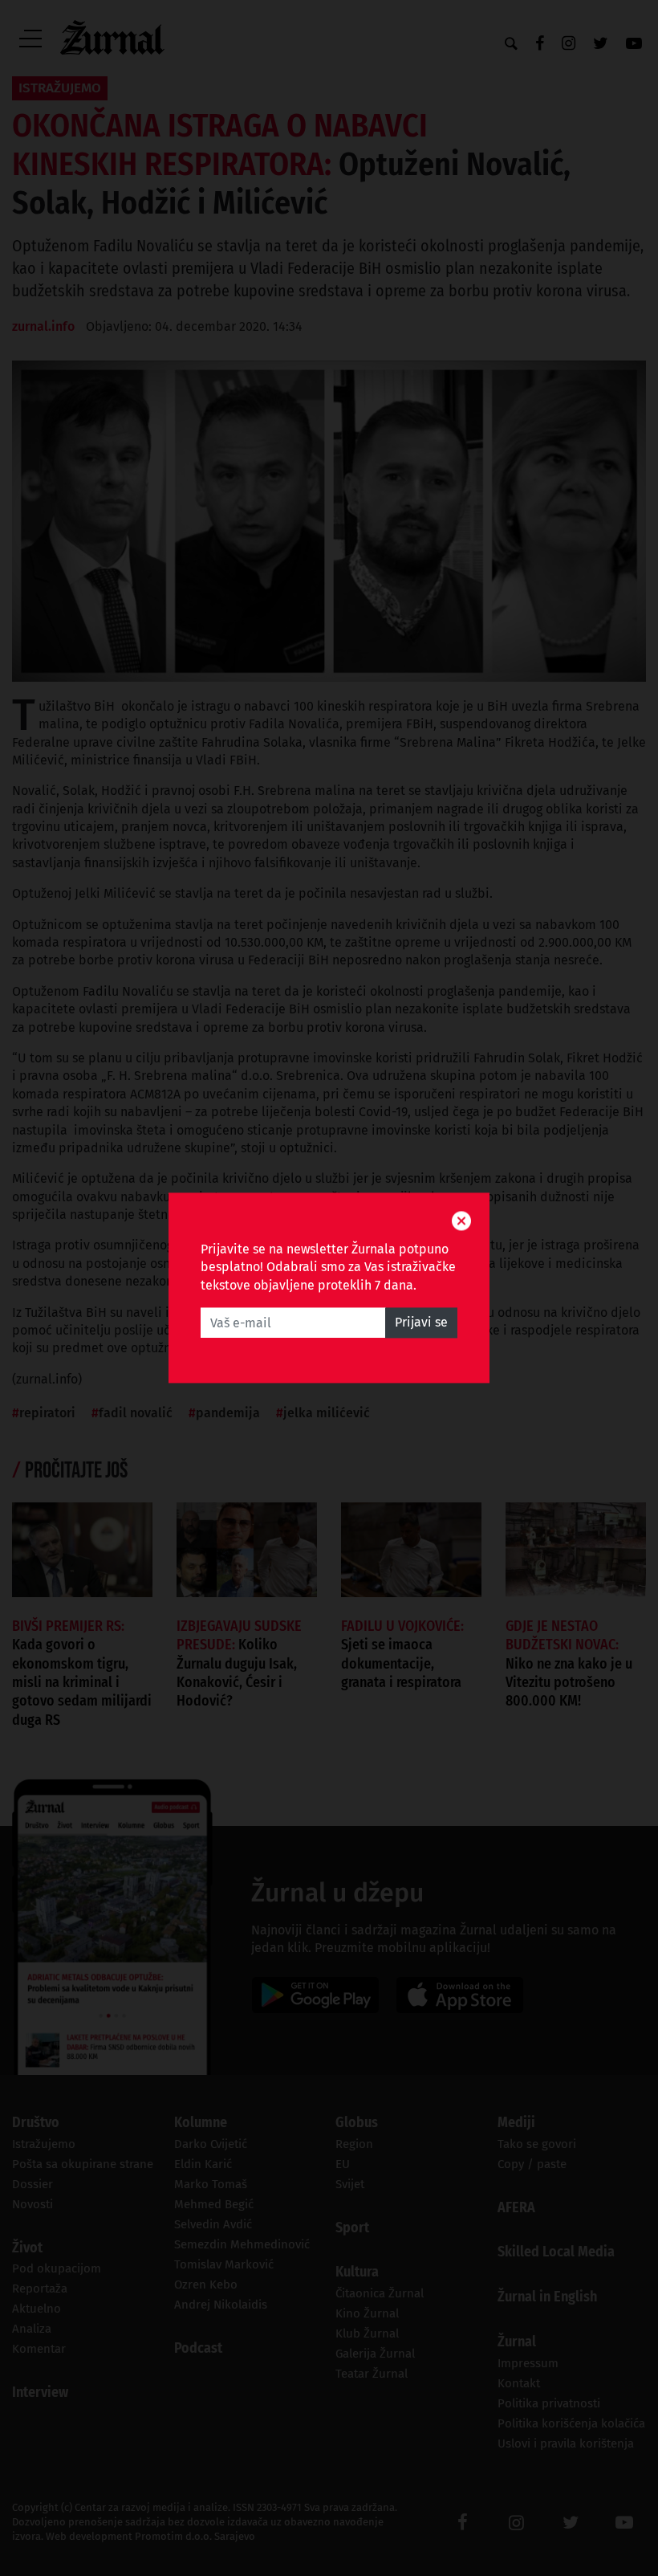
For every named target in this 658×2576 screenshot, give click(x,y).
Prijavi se (421, 1323)
